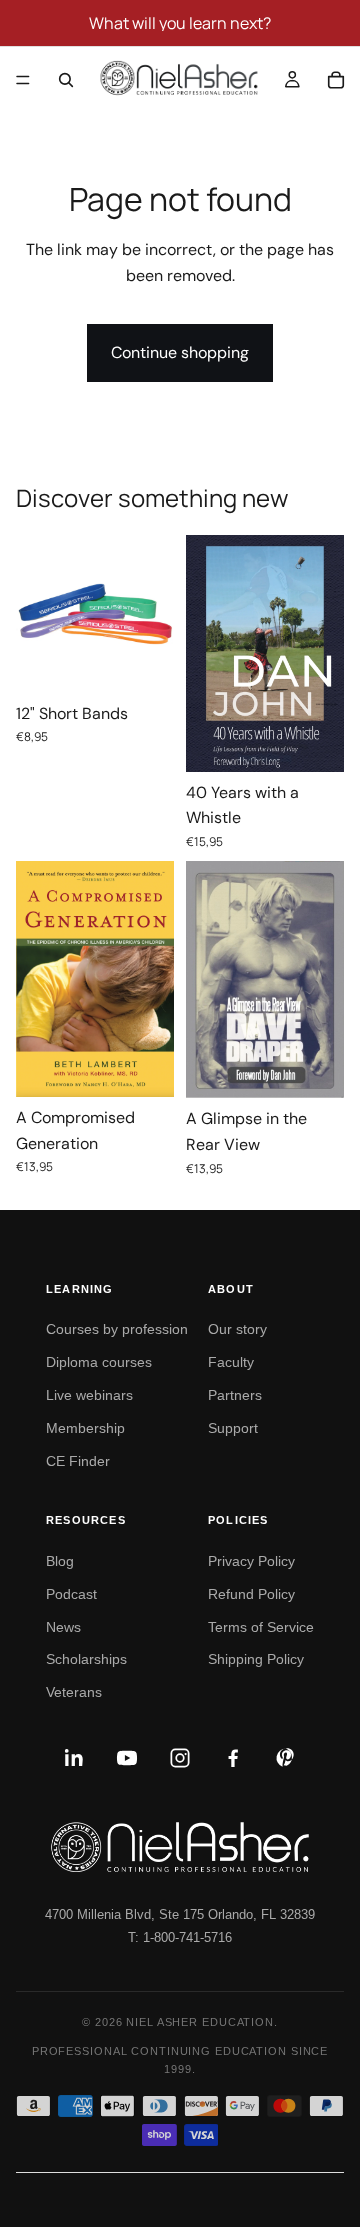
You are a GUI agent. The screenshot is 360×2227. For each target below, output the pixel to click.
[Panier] (336, 80)
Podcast (71, 1594)
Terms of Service (261, 1627)
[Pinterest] (286, 1758)
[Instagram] (180, 1758)
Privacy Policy (251, 1561)
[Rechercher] (66, 80)
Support (233, 1428)
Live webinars (89, 1395)
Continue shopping (180, 352)
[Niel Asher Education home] (180, 1847)
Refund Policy (251, 1594)
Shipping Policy (256, 1659)
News (63, 1627)
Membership (85, 1428)
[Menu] (23, 80)
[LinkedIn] (74, 1758)
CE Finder (78, 1461)
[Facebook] (233, 1758)
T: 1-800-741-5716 (180, 1937)
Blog (60, 1561)
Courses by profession (117, 1329)
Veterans (74, 1692)
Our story (237, 1329)
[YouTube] (127, 1758)
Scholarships (86, 1659)
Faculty (231, 1362)
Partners (235, 1395)
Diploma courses (99, 1362)
